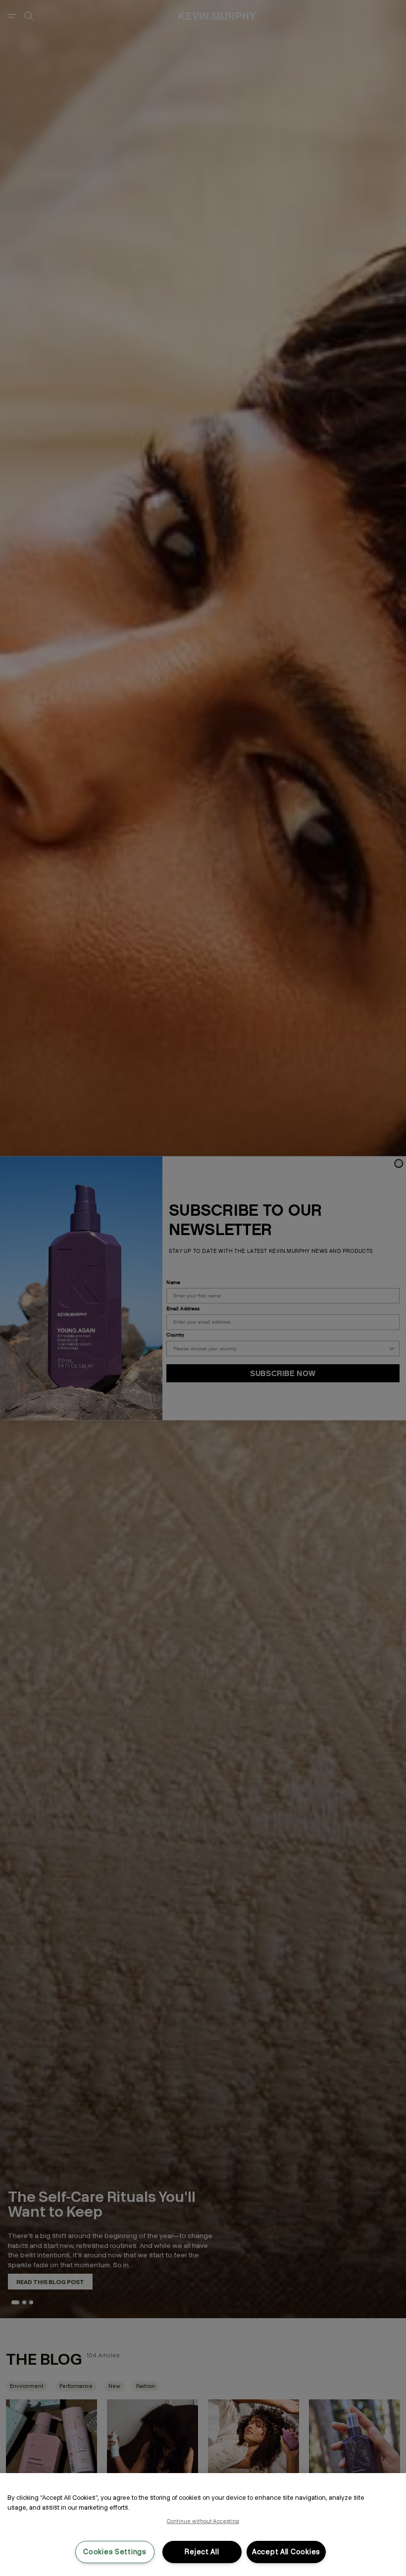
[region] (203, 2525)
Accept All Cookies (286, 2552)
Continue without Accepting (203, 2521)
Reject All (202, 2552)
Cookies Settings (115, 2552)
